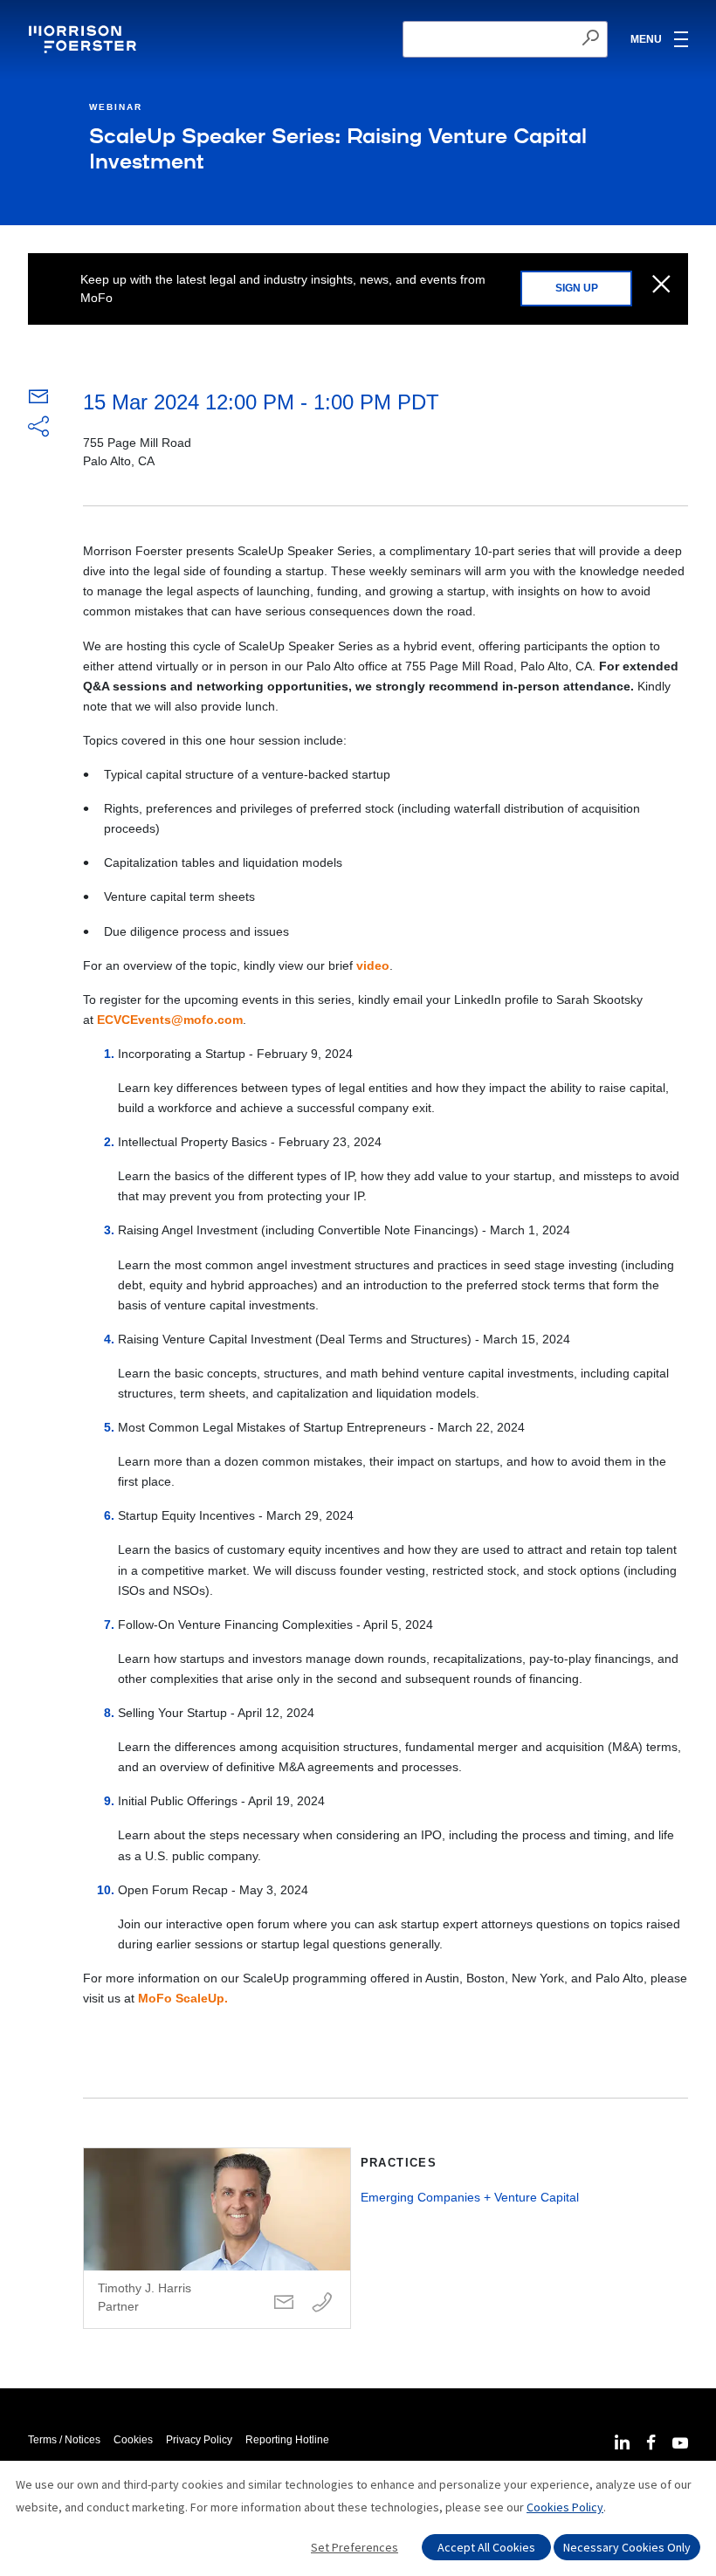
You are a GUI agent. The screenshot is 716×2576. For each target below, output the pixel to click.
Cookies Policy (565, 2507)
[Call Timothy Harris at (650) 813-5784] (322, 2303)
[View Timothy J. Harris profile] (217, 2238)
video (373, 965)
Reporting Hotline (287, 2440)
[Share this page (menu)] (38, 428)
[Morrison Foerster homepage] (85, 39)
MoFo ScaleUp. (183, 1998)
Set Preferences (355, 2547)
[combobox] (505, 39)
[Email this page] (38, 401)
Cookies (133, 2440)
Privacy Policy (199, 2440)
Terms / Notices (64, 2440)
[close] (661, 285)
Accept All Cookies (486, 2547)
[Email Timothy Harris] (284, 2303)
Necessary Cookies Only (627, 2547)
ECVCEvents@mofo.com (170, 1020)
